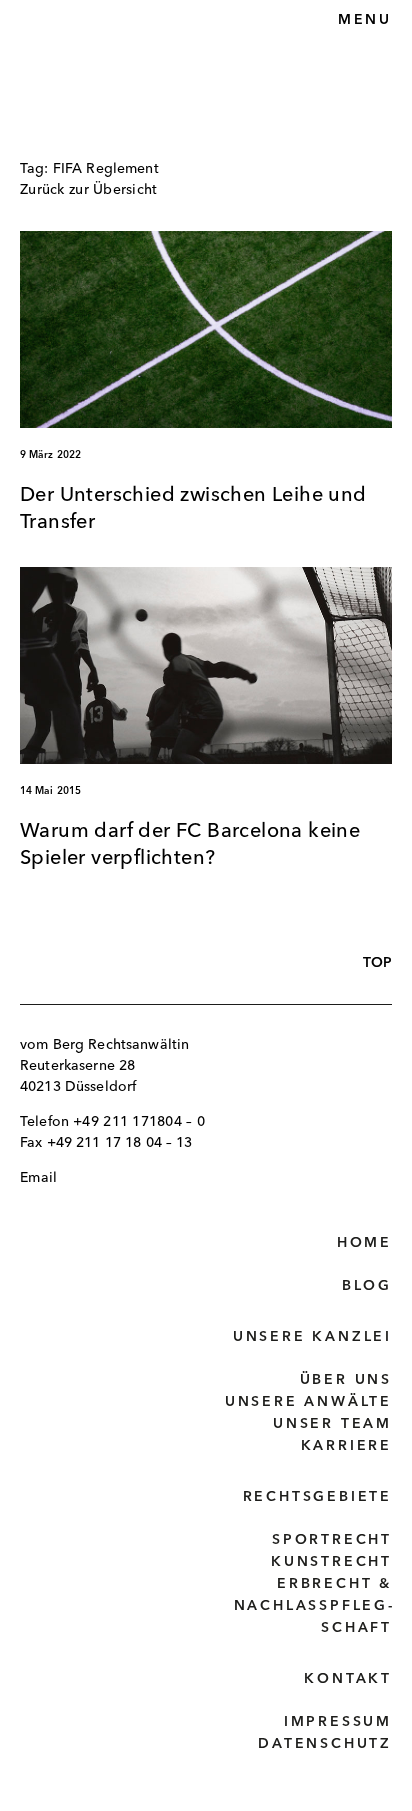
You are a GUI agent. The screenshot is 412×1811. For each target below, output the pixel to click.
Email (38, 1178)
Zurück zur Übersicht (89, 190)
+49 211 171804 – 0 (139, 1122)
